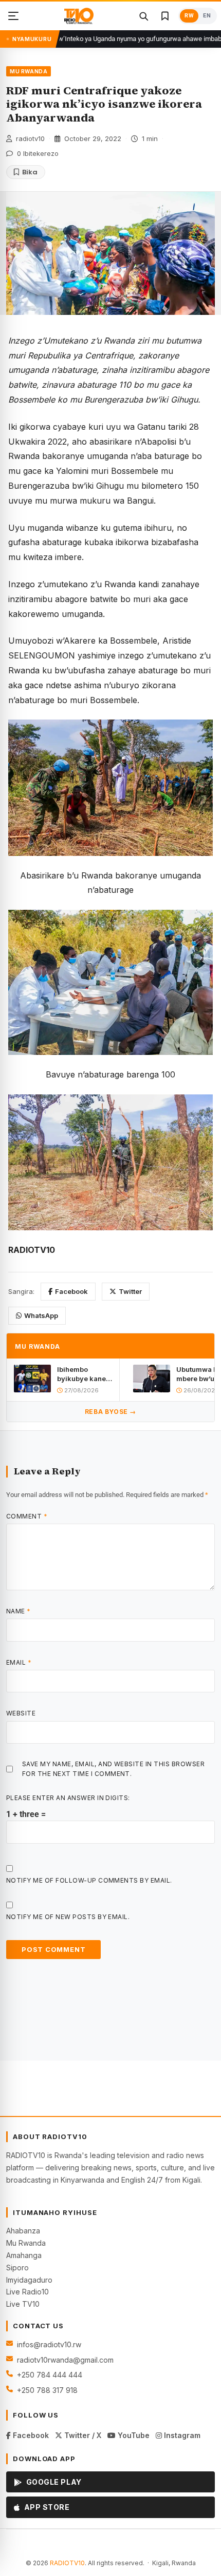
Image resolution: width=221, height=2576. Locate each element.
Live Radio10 (27, 2292)
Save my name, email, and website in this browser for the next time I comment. (113, 1769)
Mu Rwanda (26, 2243)
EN (207, 16)
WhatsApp (41, 1315)
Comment (27, 1516)
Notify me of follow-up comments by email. (89, 1880)
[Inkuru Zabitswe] (165, 16)
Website (21, 1713)
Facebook (71, 1291)
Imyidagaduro (29, 2280)
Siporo (17, 2268)
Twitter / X (82, 2435)
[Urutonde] (13, 16)
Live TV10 (23, 2304)
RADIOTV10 (67, 2563)
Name (19, 1611)
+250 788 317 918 (47, 2390)
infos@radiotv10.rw (49, 2344)
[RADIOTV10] (79, 16)
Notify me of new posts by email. (68, 1917)
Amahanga (24, 2255)
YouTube (133, 2435)
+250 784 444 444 (50, 2375)
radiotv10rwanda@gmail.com (65, 2360)
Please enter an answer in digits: (68, 1798)
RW (189, 16)
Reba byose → (110, 1412)
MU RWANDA (29, 71)
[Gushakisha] (143, 16)
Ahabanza (23, 2231)
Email (19, 1662)
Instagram (181, 2435)
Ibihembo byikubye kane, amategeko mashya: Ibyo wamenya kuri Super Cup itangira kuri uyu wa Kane (84, 1374)
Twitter (130, 1291)
